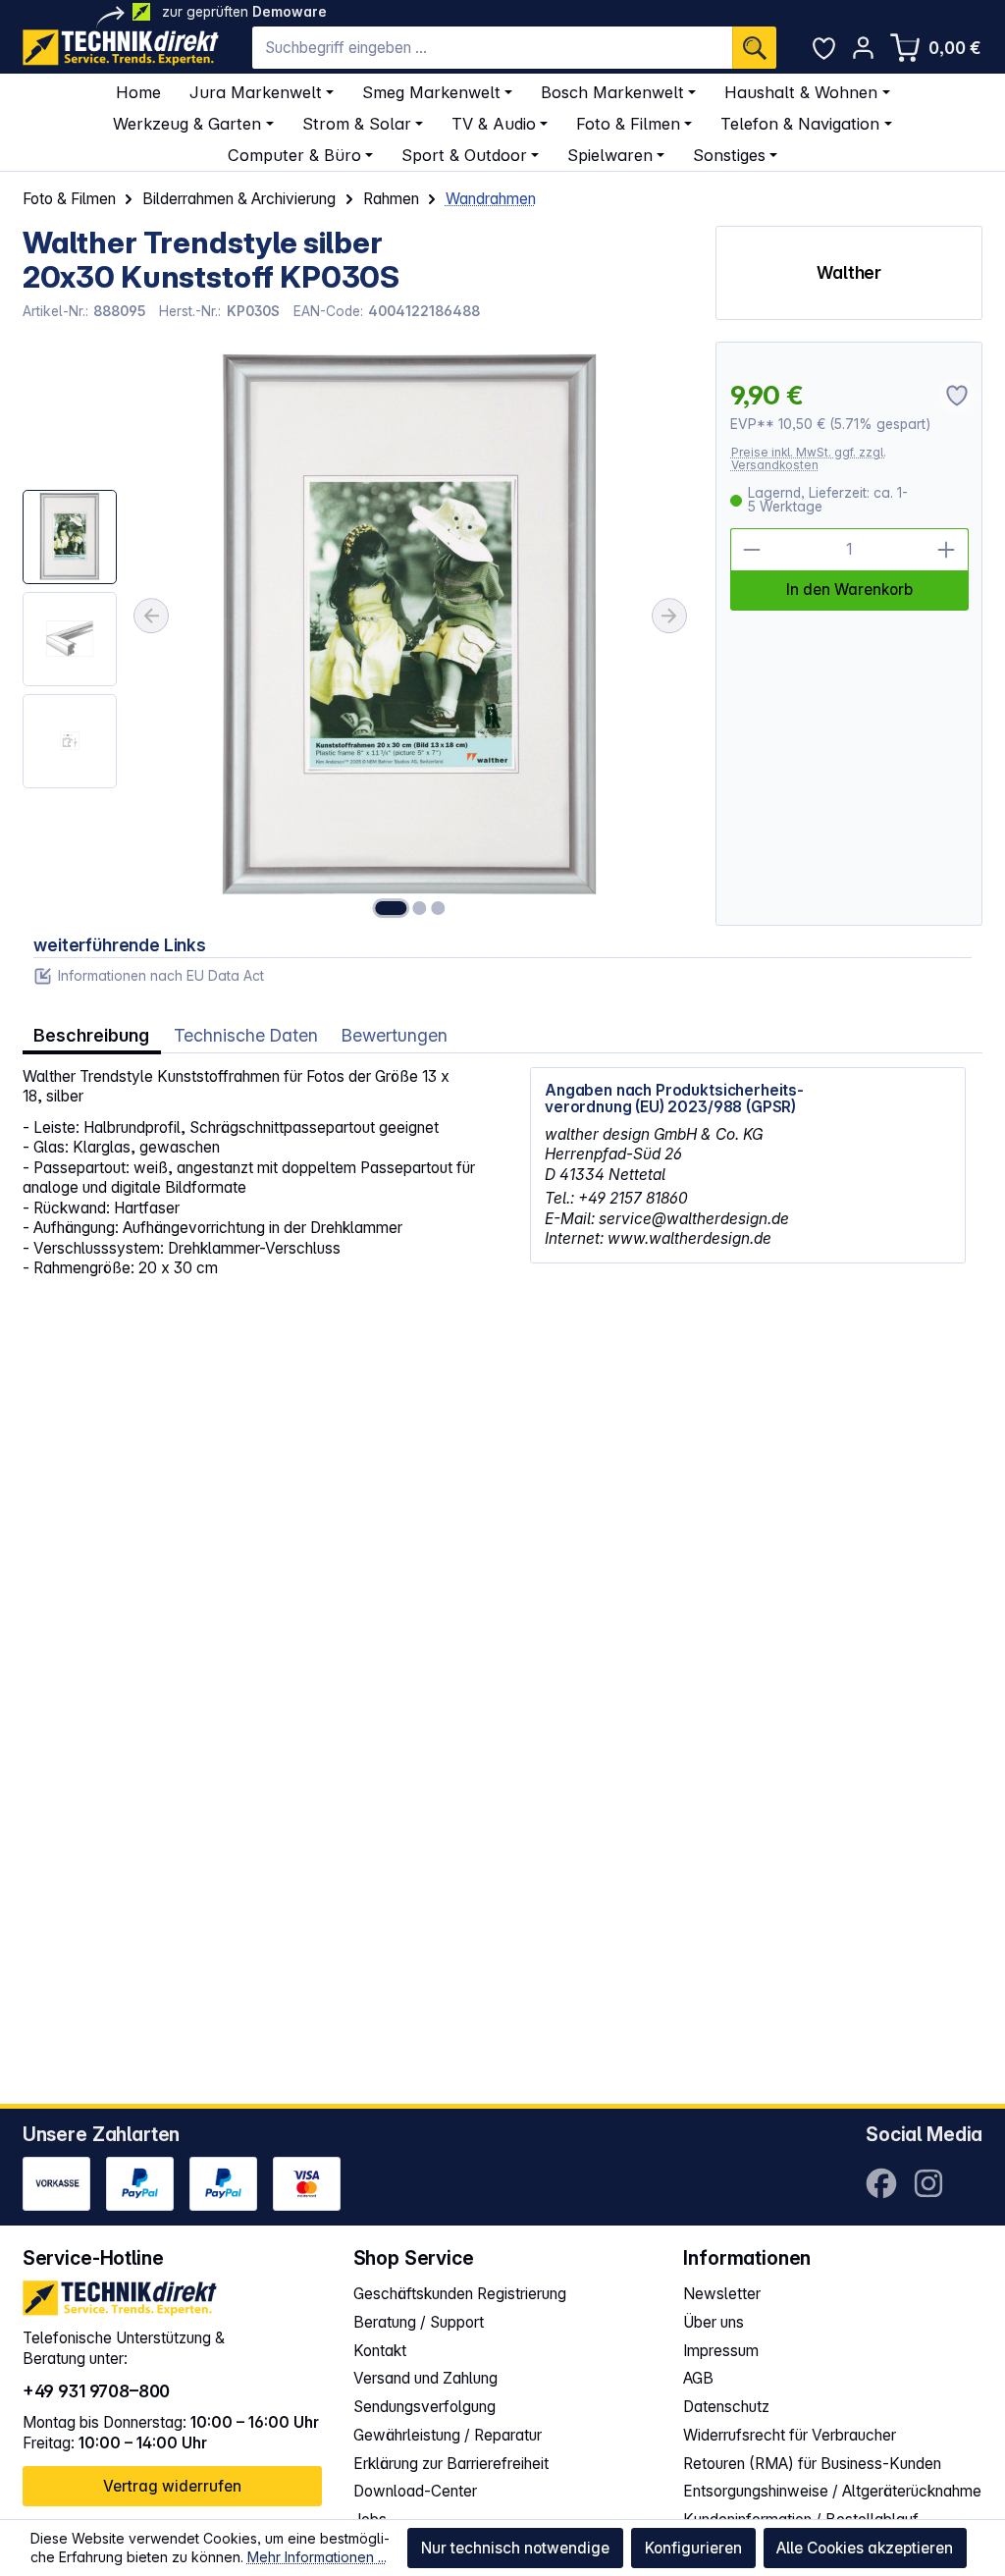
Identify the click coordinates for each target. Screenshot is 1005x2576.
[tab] (92, 1036)
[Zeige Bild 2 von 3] (419, 908)
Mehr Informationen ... (317, 2557)
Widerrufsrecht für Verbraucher (790, 2435)
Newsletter (722, 2294)
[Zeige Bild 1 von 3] (391, 908)
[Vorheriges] (151, 616)
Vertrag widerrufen (172, 2486)
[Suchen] (754, 48)
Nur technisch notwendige (515, 2548)
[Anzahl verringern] (752, 550)
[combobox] (492, 48)
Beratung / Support (419, 2322)
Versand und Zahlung (425, 2378)
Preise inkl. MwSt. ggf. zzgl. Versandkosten (809, 459)
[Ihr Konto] (863, 48)
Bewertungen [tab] (395, 1035)
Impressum (721, 2351)
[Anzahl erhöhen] (947, 550)
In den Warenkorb (849, 590)
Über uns (714, 2322)
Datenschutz (726, 2407)
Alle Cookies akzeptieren (865, 2548)
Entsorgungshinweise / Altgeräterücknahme (832, 2491)
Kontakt (380, 2351)
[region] (358, 633)
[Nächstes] (669, 616)
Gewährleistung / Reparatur (448, 2435)
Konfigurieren (693, 2548)
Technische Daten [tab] (246, 1035)
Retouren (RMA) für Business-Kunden (812, 2464)
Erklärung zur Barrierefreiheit (451, 2464)
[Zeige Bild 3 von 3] (439, 908)
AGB (698, 2378)
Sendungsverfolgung (424, 2407)
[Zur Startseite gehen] (121, 48)
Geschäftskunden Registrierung (460, 2294)
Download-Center (415, 2491)
